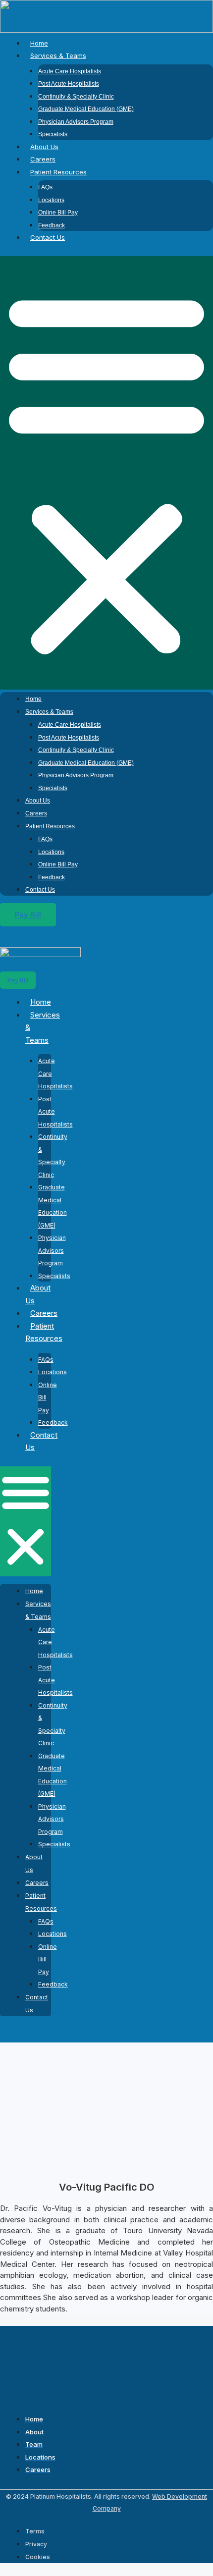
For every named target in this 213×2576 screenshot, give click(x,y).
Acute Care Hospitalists (70, 71)
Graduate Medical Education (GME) (86, 109)
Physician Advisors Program (76, 122)
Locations (51, 200)
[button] (106, 473)
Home (39, 43)
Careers (43, 159)
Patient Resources (58, 172)
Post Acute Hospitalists (69, 84)
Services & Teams (58, 55)
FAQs (45, 187)
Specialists (53, 134)
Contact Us (48, 237)
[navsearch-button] (28, 938)
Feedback (52, 225)
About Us (44, 147)
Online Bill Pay (58, 213)
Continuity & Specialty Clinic (76, 97)
